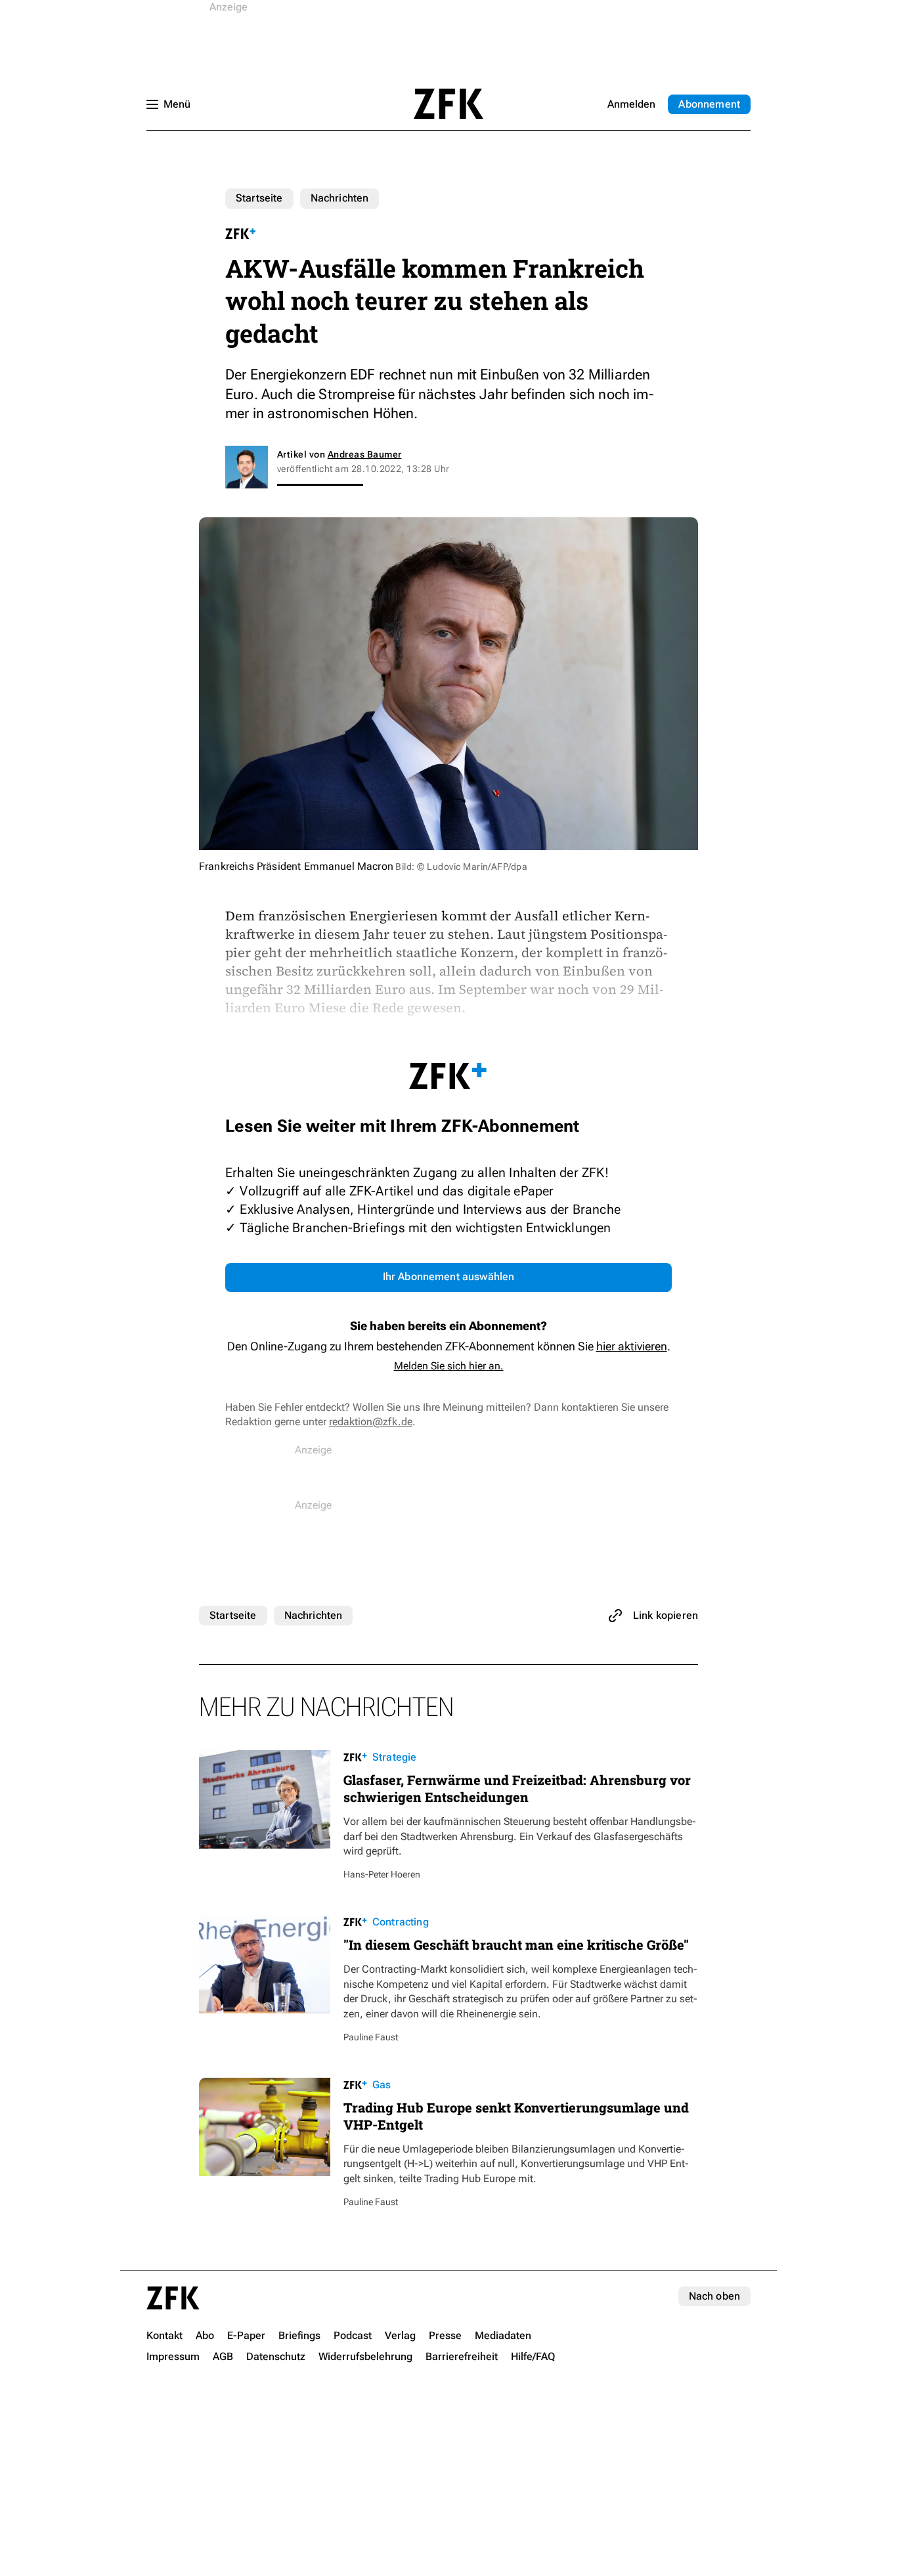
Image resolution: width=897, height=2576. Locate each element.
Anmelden (631, 104)
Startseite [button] (448, 104)
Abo (709, 104)
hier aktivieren (632, 1346)
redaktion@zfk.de (371, 1422)
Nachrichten (340, 198)
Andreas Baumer (365, 454)
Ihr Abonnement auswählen (449, 1277)
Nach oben (714, 2296)
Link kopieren (666, 1615)
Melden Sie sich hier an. (449, 1366)
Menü (177, 104)
